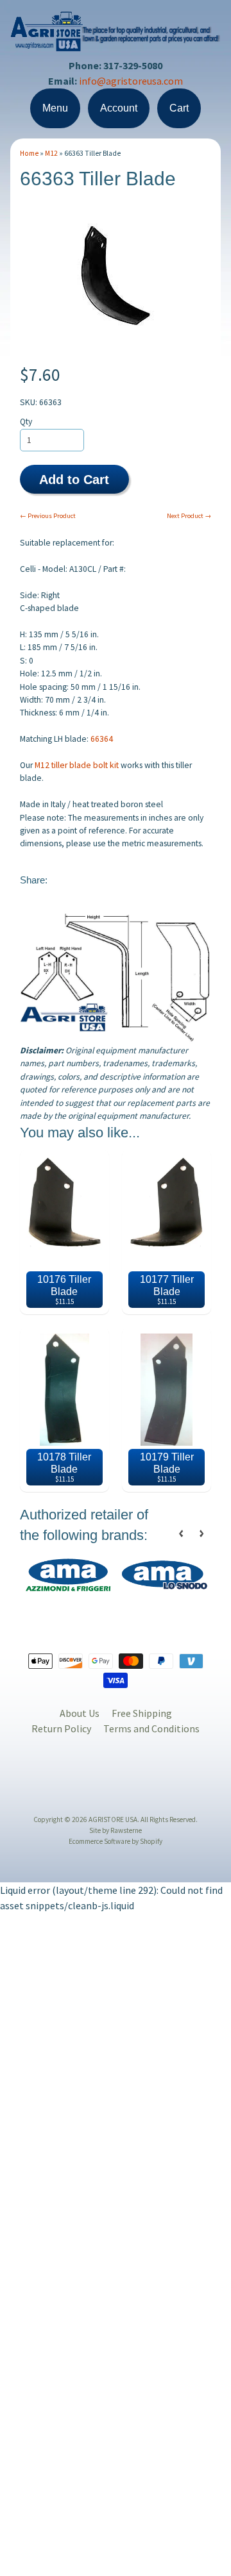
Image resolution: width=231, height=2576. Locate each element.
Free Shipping (142, 1713)
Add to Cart (74, 480)
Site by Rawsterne (116, 1830)
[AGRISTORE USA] (116, 43)
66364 (102, 739)
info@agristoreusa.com (131, 81)
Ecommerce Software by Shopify (116, 1841)
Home (29, 153)
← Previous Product (48, 516)
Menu (55, 108)
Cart (179, 108)
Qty (26, 422)
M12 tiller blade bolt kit (77, 765)
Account (119, 108)
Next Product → (189, 516)
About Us (80, 1713)
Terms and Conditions (151, 1728)
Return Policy (61, 1728)
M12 (51, 153)
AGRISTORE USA (113, 1819)
